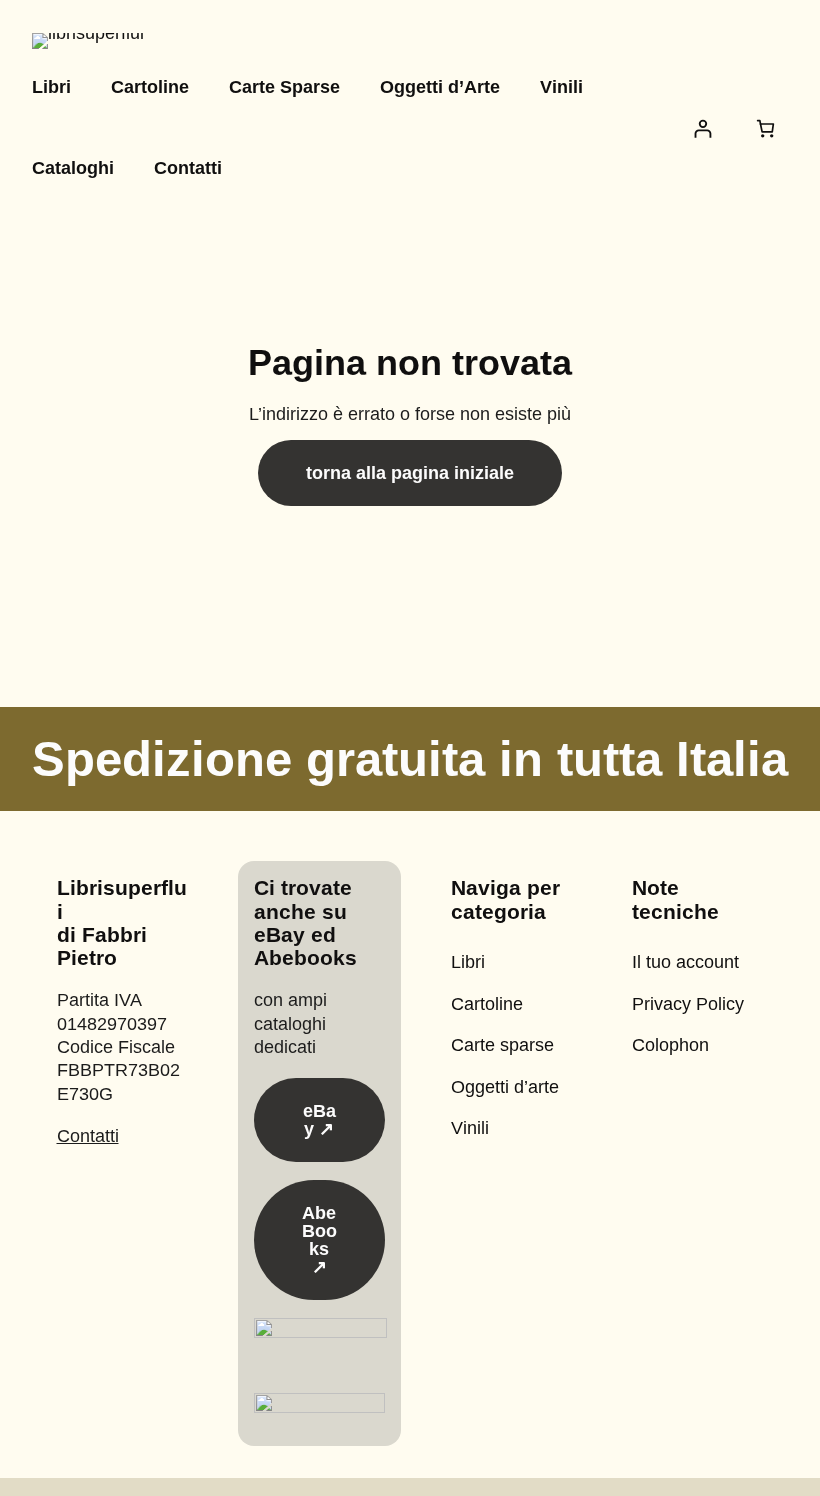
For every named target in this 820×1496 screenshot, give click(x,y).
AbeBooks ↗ (319, 1240)
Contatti (88, 1136)
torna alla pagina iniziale (410, 473)
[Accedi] (702, 128)
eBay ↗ (319, 1120)
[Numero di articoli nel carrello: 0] (765, 128)
